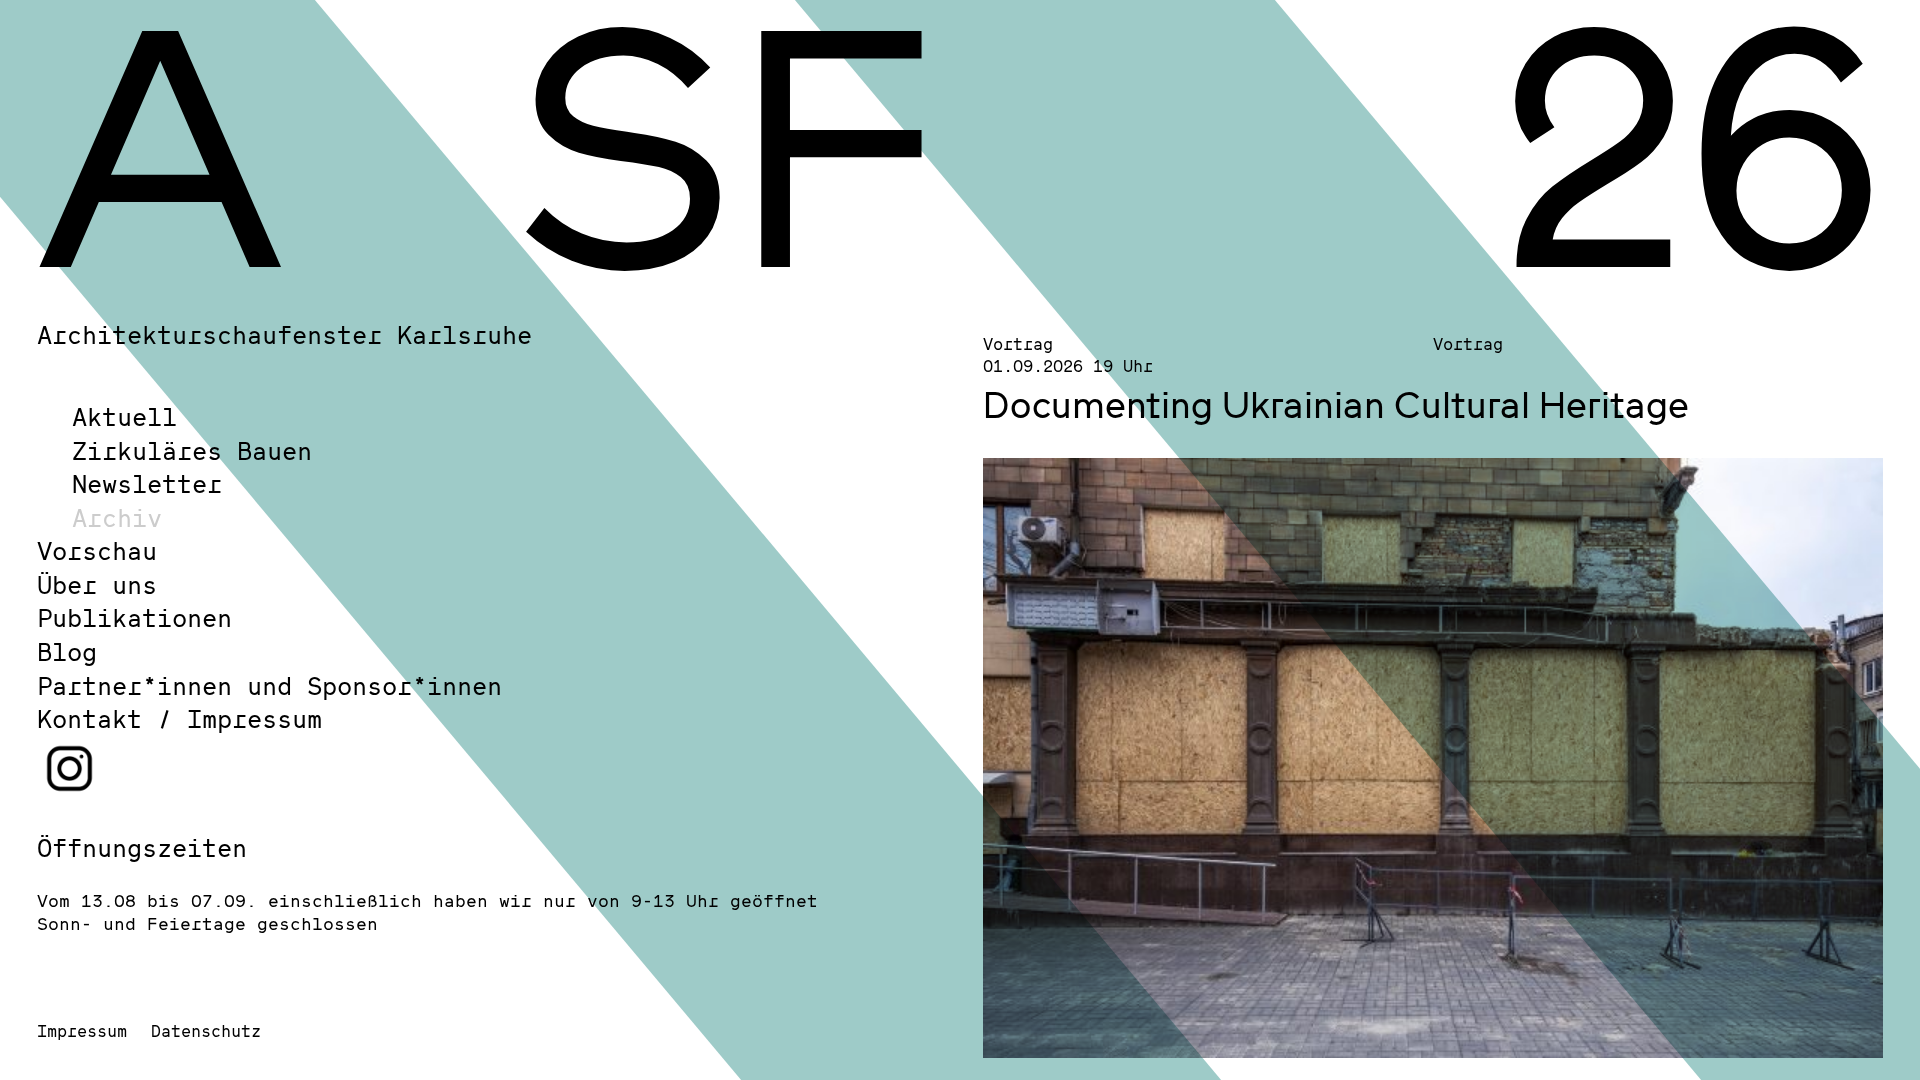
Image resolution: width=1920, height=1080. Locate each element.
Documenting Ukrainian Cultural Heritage (1336, 404)
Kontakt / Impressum (179, 718)
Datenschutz (206, 1030)
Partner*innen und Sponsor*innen (269, 685)
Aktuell (124, 416)
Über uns (97, 584)
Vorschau (97, 550)
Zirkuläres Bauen (192, 450)
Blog (67, 651)
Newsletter (147, 483)
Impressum (82, 1030)
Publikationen (134, 617)
